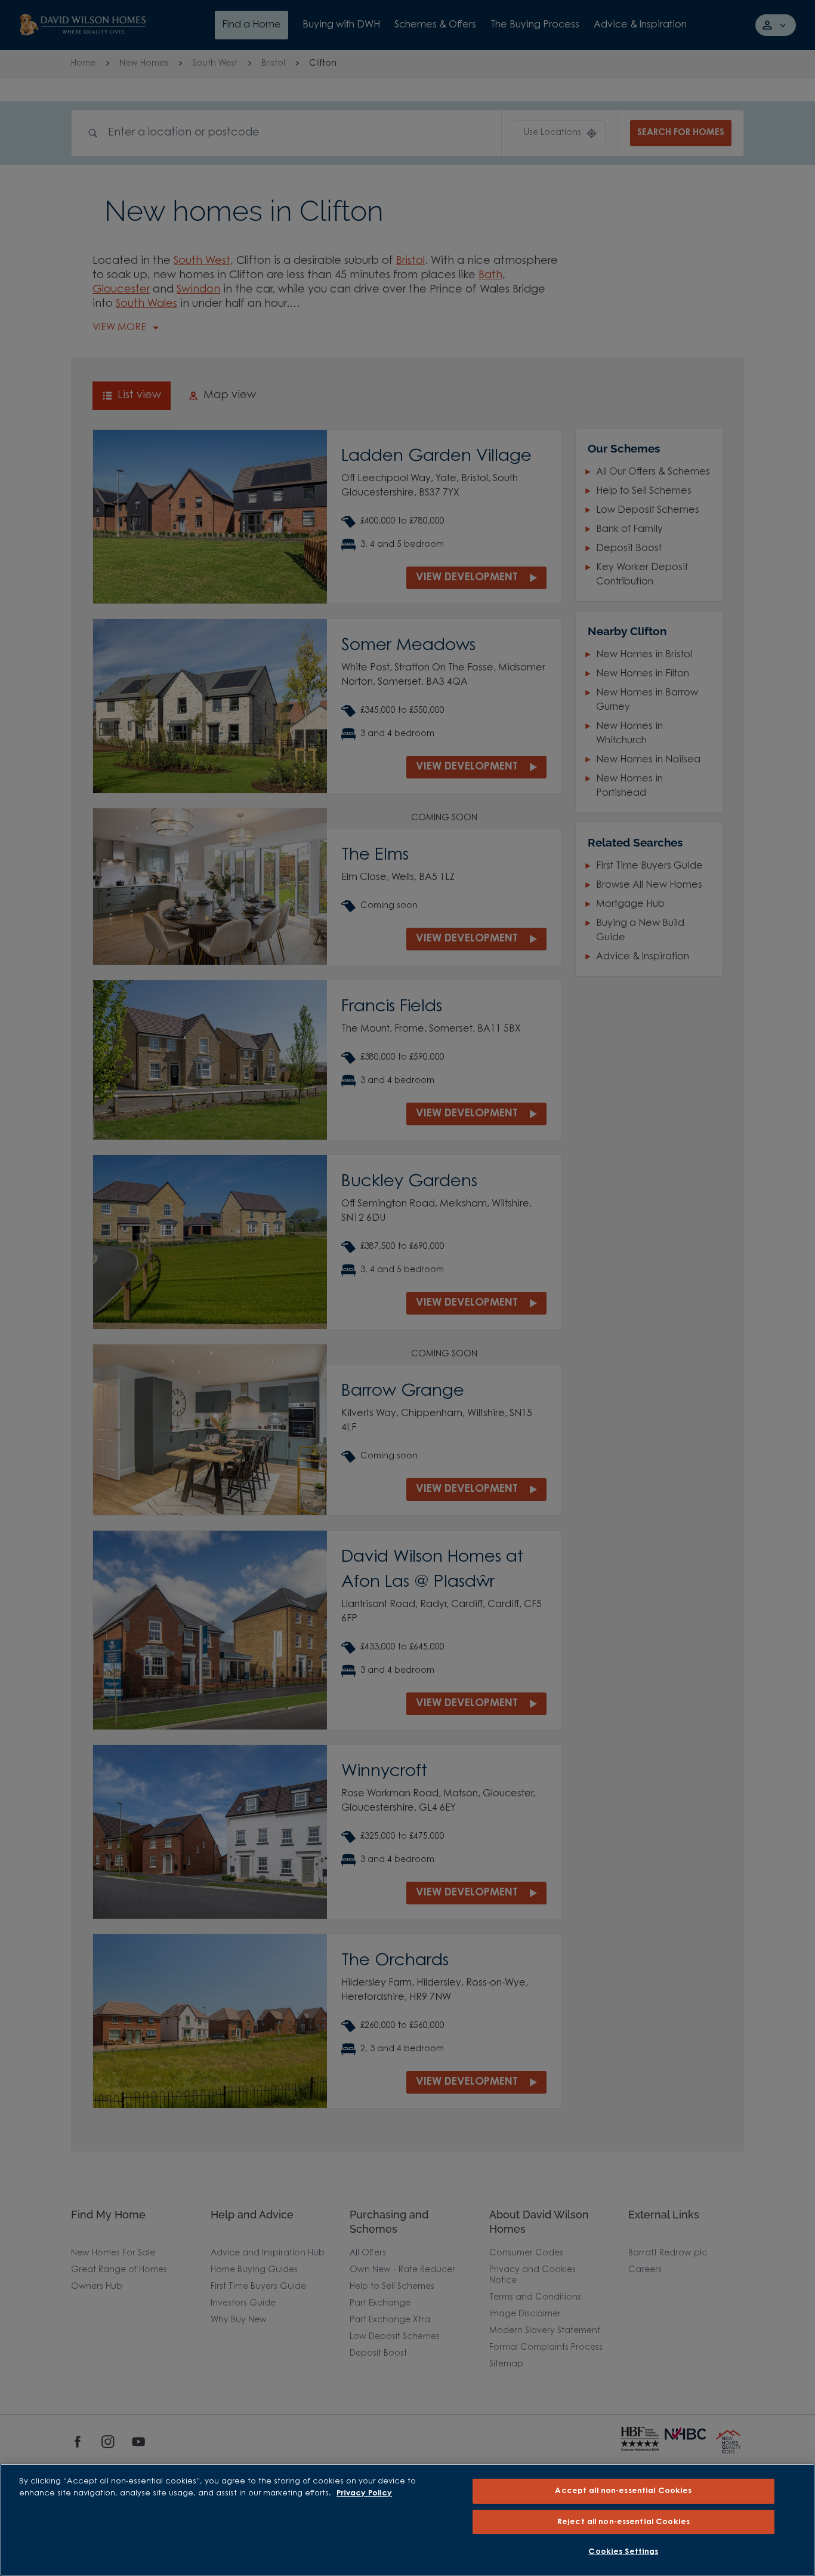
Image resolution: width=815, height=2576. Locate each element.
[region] (407, 2520)
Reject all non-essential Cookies (623, 2522)
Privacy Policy (364, 2493)
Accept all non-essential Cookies (623, 2491)
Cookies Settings (623, 2552)
